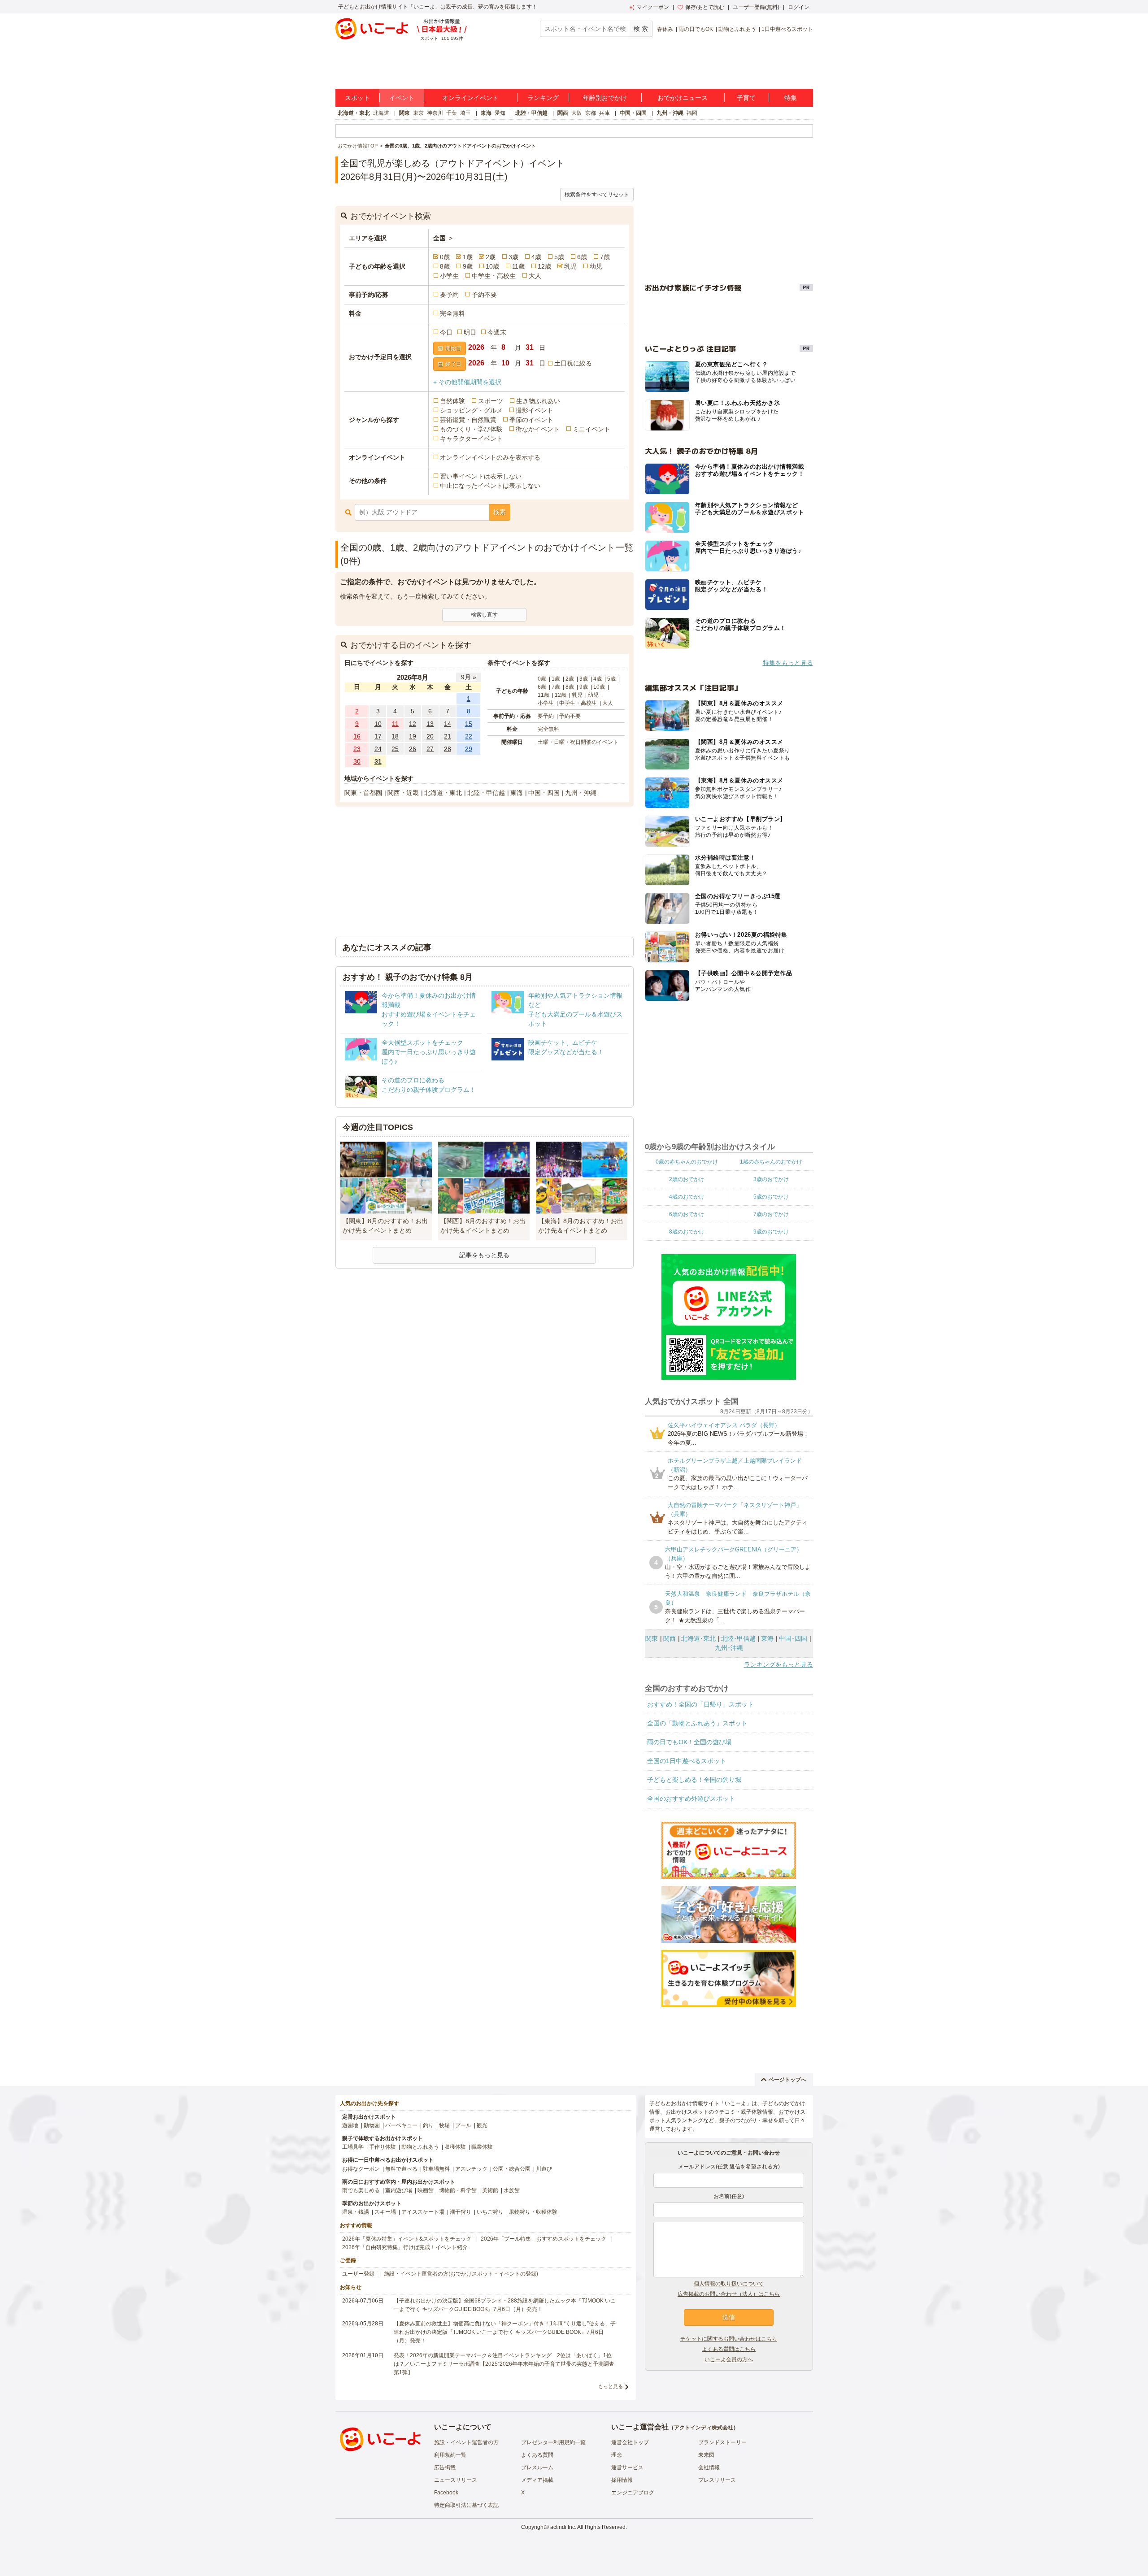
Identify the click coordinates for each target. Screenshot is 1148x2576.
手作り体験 (383, 2147)
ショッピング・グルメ (471, 410)
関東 (404, 113)
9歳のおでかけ (771, 1232)
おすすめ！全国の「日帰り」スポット (700, 1704)
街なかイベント (538, 429)
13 (430, 724)
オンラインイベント (470, 98)
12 (413, 724)
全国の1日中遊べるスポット (687, 1761)
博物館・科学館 (458, 2190)
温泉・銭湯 (356, 2212)
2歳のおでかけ (687, 1179)
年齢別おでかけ (605, 98)
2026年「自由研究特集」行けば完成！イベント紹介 (405, 2247)
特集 (791, 98)
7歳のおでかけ (771, 1214)
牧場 (444, 2125)
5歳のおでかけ (771, 1197)
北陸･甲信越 (738, 1638)
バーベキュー (401, 2125)
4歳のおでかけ (687, 1197)
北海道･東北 (698, 1638)
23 (357, 749)
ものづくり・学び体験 (471, 429)
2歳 (491, 257)
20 (430, 736)
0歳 (445, 257)
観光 (482, 2125)
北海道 (381, 113)
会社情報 (709, 2467)
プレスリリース (717, 2480)
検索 (500, 512)
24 (378, 749)
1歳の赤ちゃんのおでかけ (771, 1162)
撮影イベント (535, 410)
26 (413, 749)
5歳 (559, 257)
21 (448, 736)
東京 (418, 113)
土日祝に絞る (573, 363)
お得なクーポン (361, 2169)
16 (357, 736)
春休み (665, 29)
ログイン (799, 7)
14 (448, 724)
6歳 (582, 257)
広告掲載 (445, 2467)
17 (378, 736)
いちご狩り (490, 2212)
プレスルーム (537, 2467)
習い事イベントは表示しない (481, 476)
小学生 (449, 276)
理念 (617, 2455)
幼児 (596, 266)
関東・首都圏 (363, 793)
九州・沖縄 (670, 113)
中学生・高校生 (494, 276)
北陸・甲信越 (531, 113)
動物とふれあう (737, 29)
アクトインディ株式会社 (704, 2428)
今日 (446, 332)
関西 (563, 113)
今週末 (497, 332)
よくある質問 (537, 2455)
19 (413, 736)
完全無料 (452, 313)
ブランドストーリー (722, 2442)
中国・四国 (633, 113)
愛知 (500, 113)
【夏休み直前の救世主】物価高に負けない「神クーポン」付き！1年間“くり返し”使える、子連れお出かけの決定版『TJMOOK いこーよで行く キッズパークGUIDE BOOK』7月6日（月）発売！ (505, 2332)
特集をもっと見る (788, 663)
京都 (591, 113)
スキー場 (385, 2212)
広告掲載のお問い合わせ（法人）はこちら (729, 2294)
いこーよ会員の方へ (729, 2359)
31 (378, 761)
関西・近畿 (403, 793)
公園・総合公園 (512, 2169)
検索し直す (484, 615)
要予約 (449, 295)
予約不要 (484, 295)
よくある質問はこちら (729, 2349)
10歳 (492, 266)
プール (463, 2125)
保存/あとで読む (705, 7)
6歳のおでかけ (687, 1214)
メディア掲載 (537, 2480)
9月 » (469, 677)
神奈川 (435, 113)
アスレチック (471, 2169)
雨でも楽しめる (361, 2190)
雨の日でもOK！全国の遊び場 (689, 1742)
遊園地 (350, 2125)
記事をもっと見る (484, 1255)
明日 (470, 332)
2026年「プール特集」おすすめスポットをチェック (544, 2239)
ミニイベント (591, 429)
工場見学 (353, 2147)
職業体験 (482, 2147)
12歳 (544, 266)
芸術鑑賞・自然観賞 (468, 420)
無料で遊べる (401, 2169)
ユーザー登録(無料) (756, 7)
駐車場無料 (436, 2169)
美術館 (490, 2190)
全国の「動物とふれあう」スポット (697, 1723)
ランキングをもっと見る (778, 1664)
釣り (428, 2125)
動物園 (372, 2125)
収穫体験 (455, 2147)
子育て (746, 98)
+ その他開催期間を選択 (467, 382)
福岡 (692, 113)
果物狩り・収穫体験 (533, 2212)
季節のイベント (531, 420)
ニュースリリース (456, 2480)
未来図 (706, 2455)
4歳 (536, 257)
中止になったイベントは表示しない (490, 486)
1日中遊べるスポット (787, 29)
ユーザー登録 (358, 2274)
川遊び (544, 2169)
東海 (486, 113)
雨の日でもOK (696, 29)
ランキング (543, 98)
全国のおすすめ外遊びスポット (691, 1798)
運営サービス (627, 2467)
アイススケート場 (423, 2212)
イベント (402, 98)
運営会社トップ (630, 2442)
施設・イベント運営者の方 (466, 2442)
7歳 (605, 257)
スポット (357, 98)
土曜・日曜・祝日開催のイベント (578, 742)
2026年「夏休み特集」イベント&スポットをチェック (407, 2239)
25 (395, 749)
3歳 (513, 257)
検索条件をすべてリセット (597, 195)
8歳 (445, 266)
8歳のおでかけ (687, 1232)
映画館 (426, 2190)
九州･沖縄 (729, 1648)
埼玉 (465, 113)
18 (395, 736)
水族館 (512, 2190)
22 (469, 736)
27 (430, 749)
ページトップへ (787, 2080)
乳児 (570, 266)
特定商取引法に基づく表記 (466, 2505)
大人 (535, 276)
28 (448, 749)
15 (469, 724)
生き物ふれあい (538, 401)
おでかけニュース (683, 98)
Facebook (446, 2493)
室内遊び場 (399, 2190)
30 (357, 761)
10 (378, 724)
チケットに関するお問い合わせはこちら (729, 2339)
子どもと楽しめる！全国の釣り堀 (694, 1780)
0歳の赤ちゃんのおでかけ (687, 1162)
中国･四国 (793, 1638)
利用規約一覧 (450, 2455)
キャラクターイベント (471, 439)
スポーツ (491, 401)
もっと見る (611, 2386)
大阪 (577, 113)
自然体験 (452, 401)
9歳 (468, 266)
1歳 (468, 257)
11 (395, 724)
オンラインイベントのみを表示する (490, 457)
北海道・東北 (354, 113)
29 (469, 749)
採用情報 (622, 2480)
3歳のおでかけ (771, 1179)
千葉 (452, 113)
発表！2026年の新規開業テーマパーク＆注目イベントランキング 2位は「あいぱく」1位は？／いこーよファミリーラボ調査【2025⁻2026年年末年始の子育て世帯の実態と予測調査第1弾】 (504, 2364)
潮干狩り (461, 2212)
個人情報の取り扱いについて (729, 2284)
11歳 (518, 266)
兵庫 (604, 113)
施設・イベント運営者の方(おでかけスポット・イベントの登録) (461, 2274)
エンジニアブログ (633, 2493)
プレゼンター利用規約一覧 (553, 2442)
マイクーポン (653, 7)
